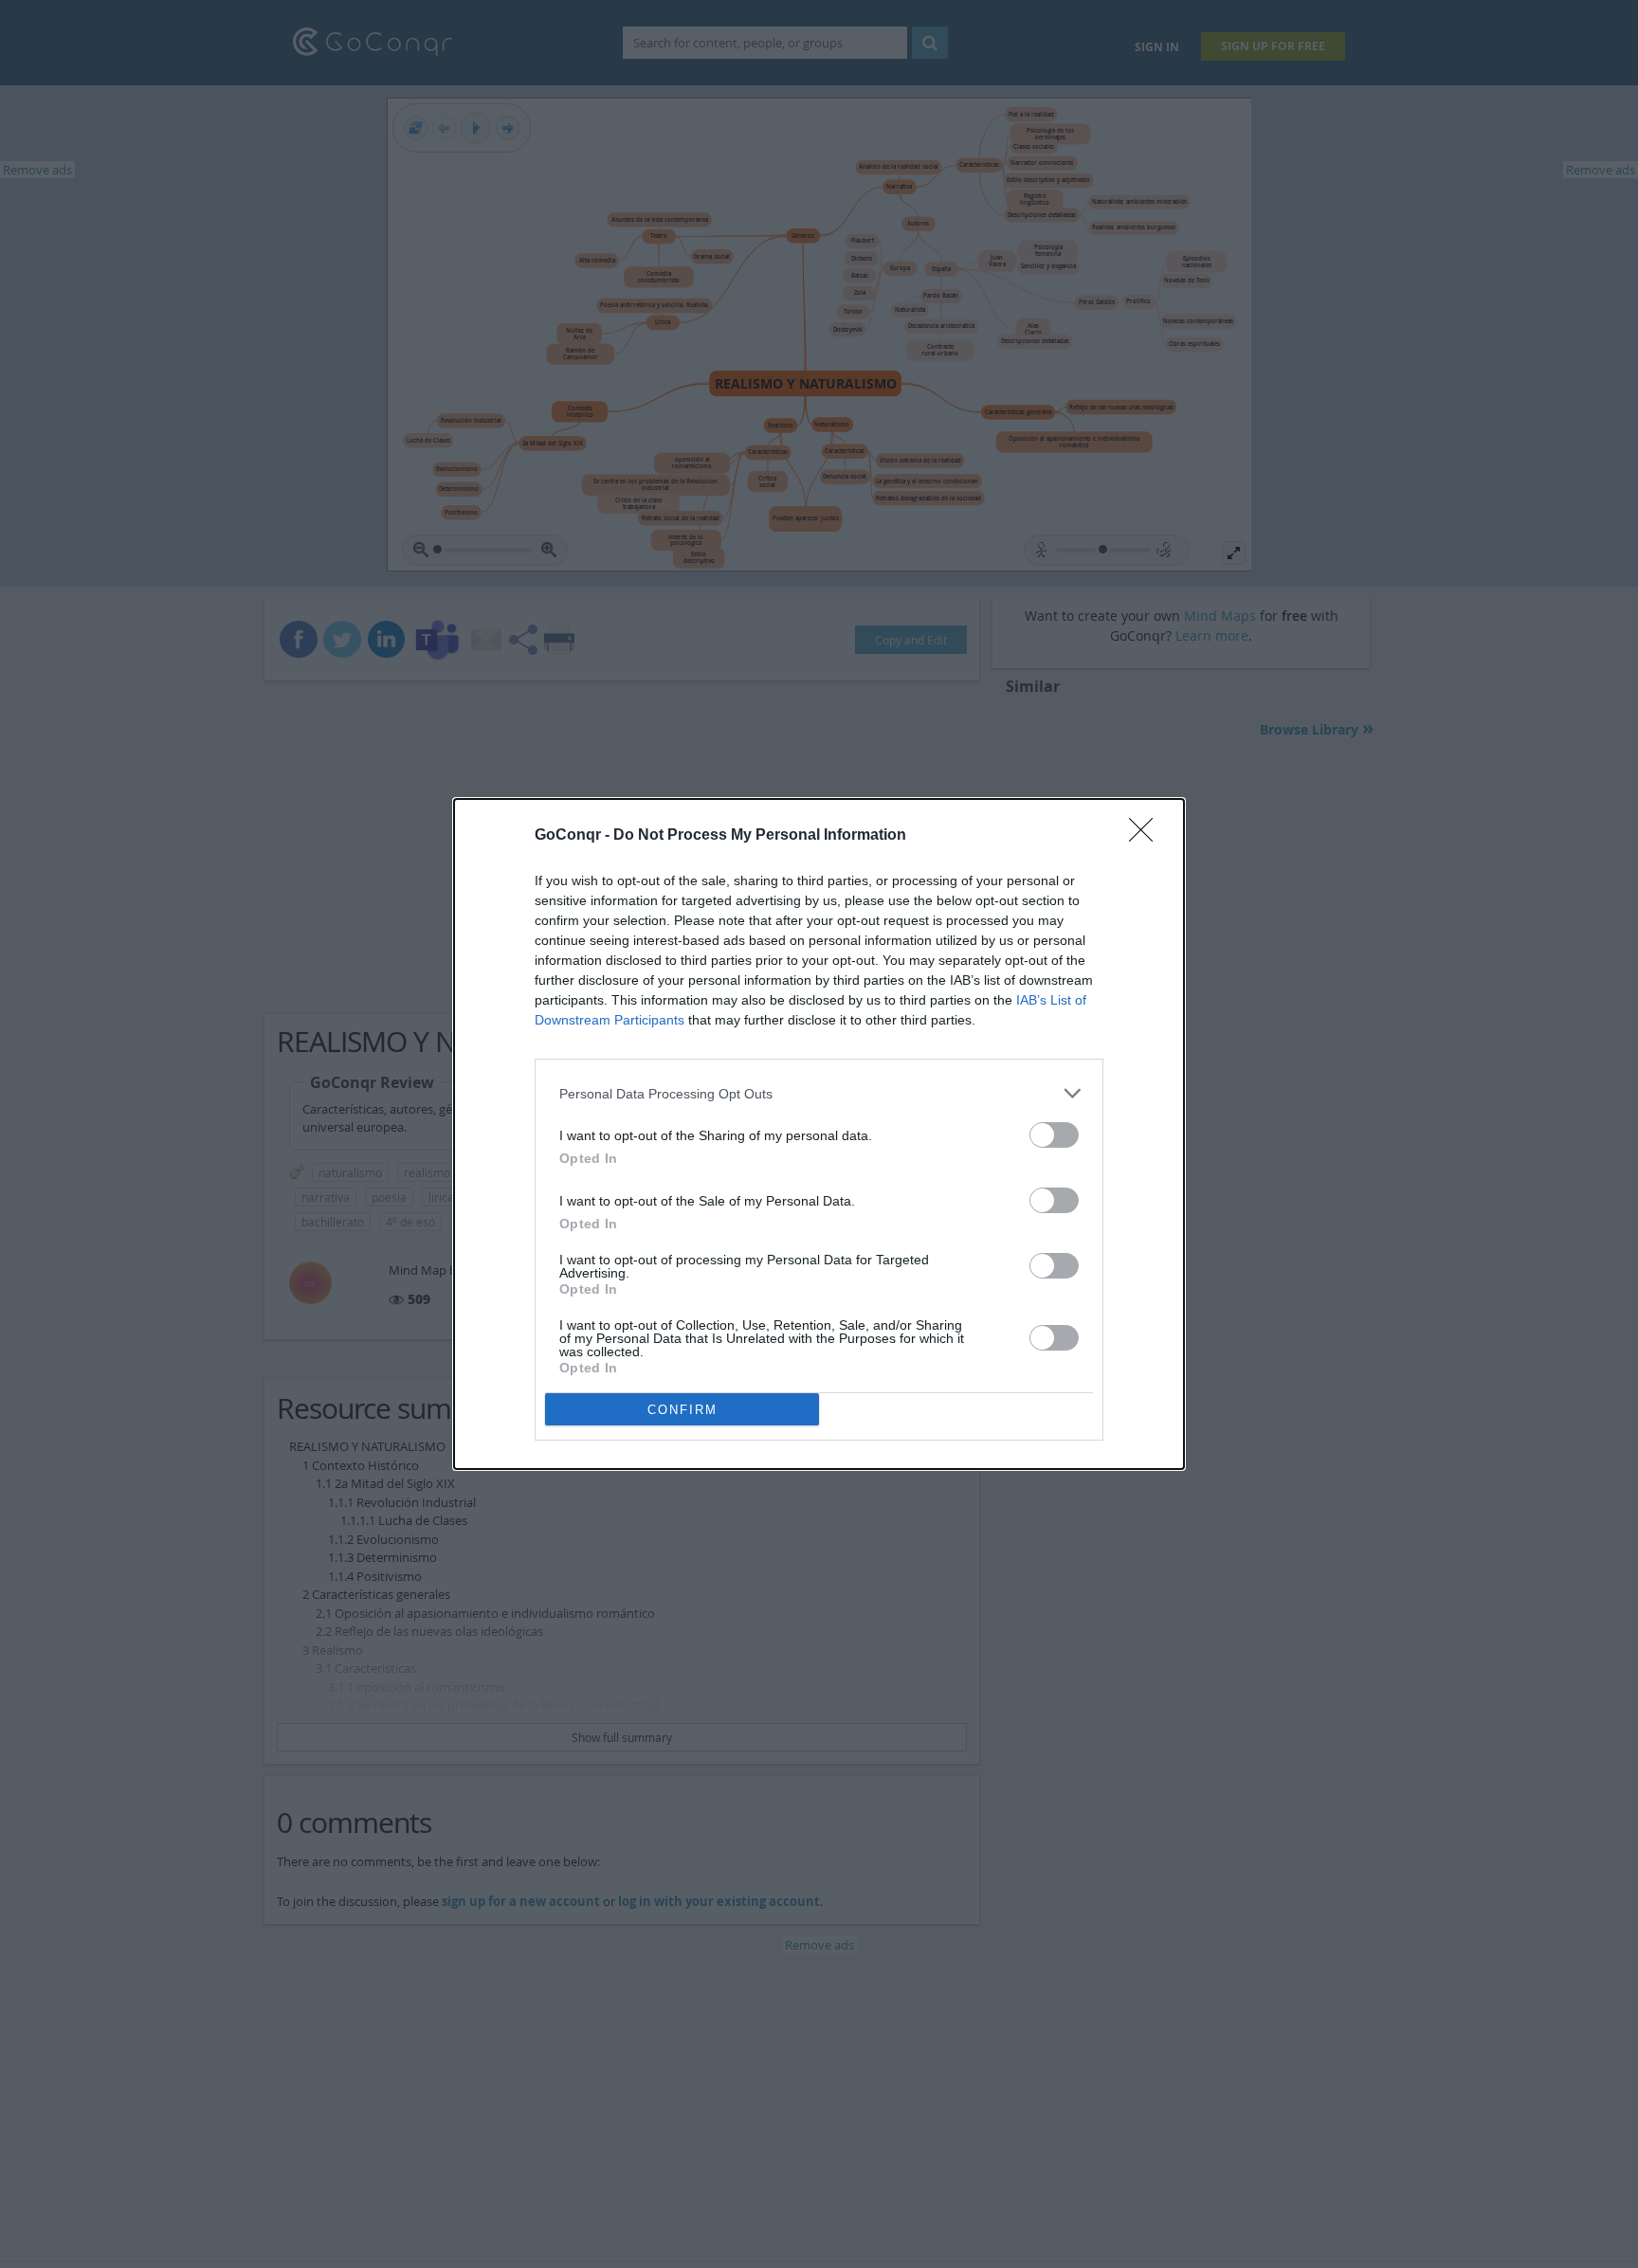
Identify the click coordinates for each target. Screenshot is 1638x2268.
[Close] (1147, 836)
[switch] (1054, 1135)
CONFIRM (682, 1410)
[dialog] (819, 1134)
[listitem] (819, 1093)
